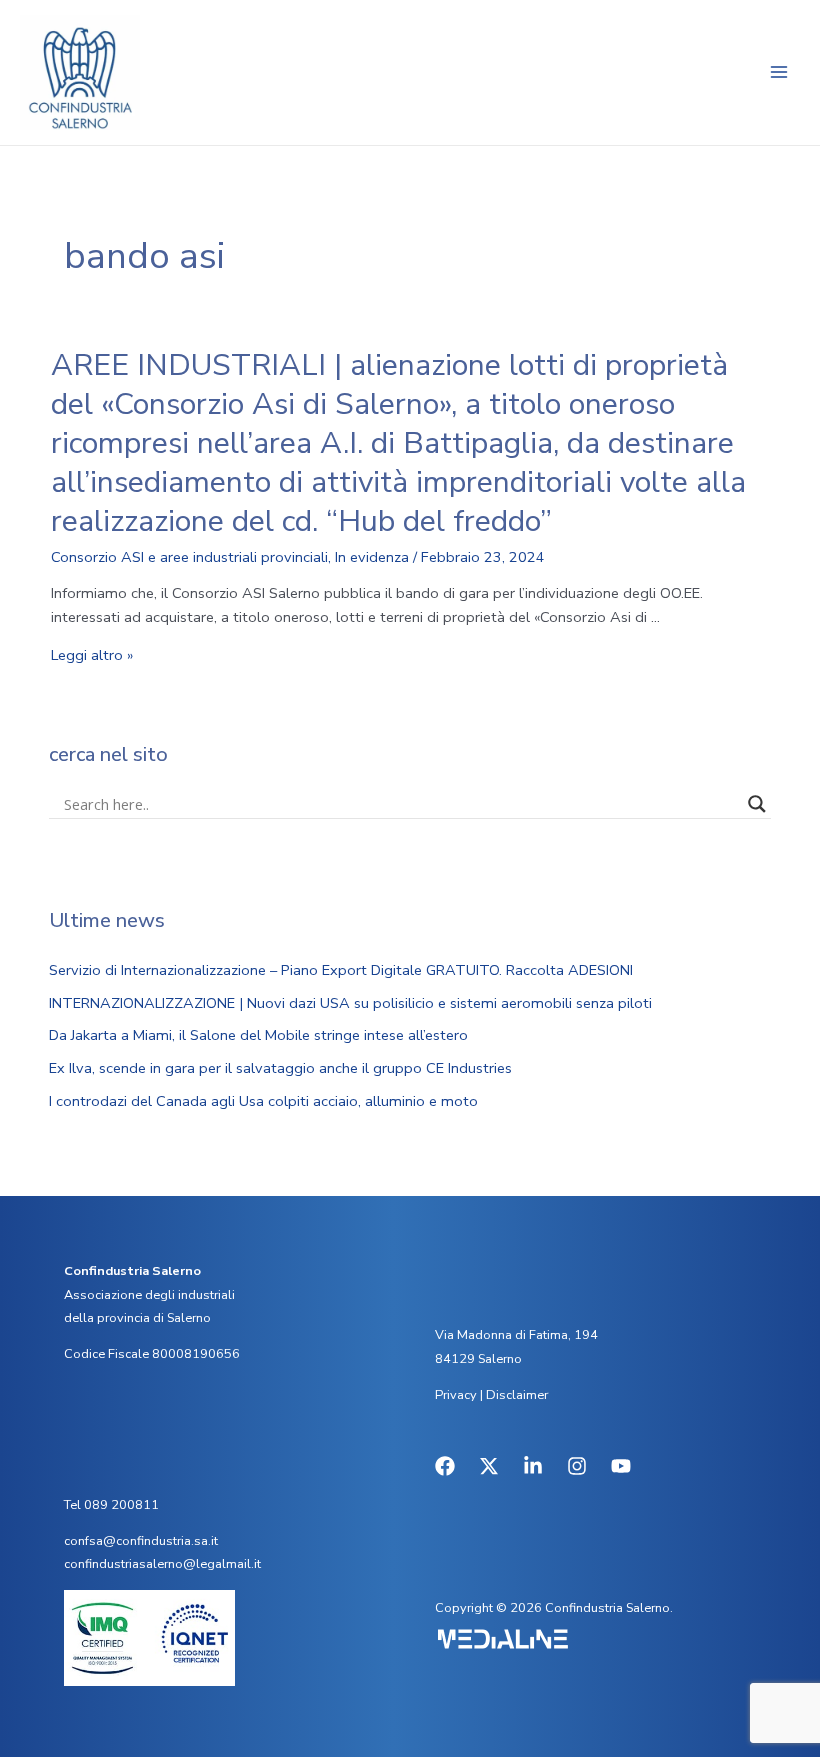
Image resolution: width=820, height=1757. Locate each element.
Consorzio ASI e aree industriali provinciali (189, 557)
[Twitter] (489, 1466)
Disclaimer (517, 1395)
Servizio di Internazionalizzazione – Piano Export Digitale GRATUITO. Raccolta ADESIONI (341, 970)
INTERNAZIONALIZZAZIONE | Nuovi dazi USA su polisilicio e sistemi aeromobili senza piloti (350, 1003)
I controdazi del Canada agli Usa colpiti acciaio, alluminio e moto (263, 1101)
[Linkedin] (533, 1466)
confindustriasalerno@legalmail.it (162, 1564)
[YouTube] (621, 1466)
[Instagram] (577, 1466)
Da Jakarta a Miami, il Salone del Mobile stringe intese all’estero (258, 1035)
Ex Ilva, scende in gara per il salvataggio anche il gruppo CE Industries (280, 1068)
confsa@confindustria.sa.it (141, 1541)
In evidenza (372, 557)
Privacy (456, 1395)
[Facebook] (445, 1466)
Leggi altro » (92, 655)
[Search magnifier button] (757, 804)
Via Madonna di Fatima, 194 (516, 1335)
